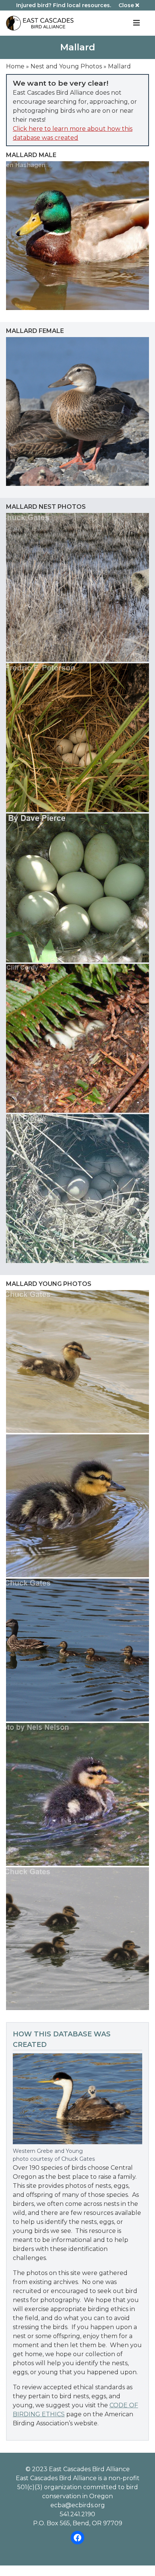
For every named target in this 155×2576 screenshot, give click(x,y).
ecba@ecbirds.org (78, 2505)
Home (15, 66)
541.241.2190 (77, 2514)
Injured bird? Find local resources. (64, 5)
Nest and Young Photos (66, 66)
